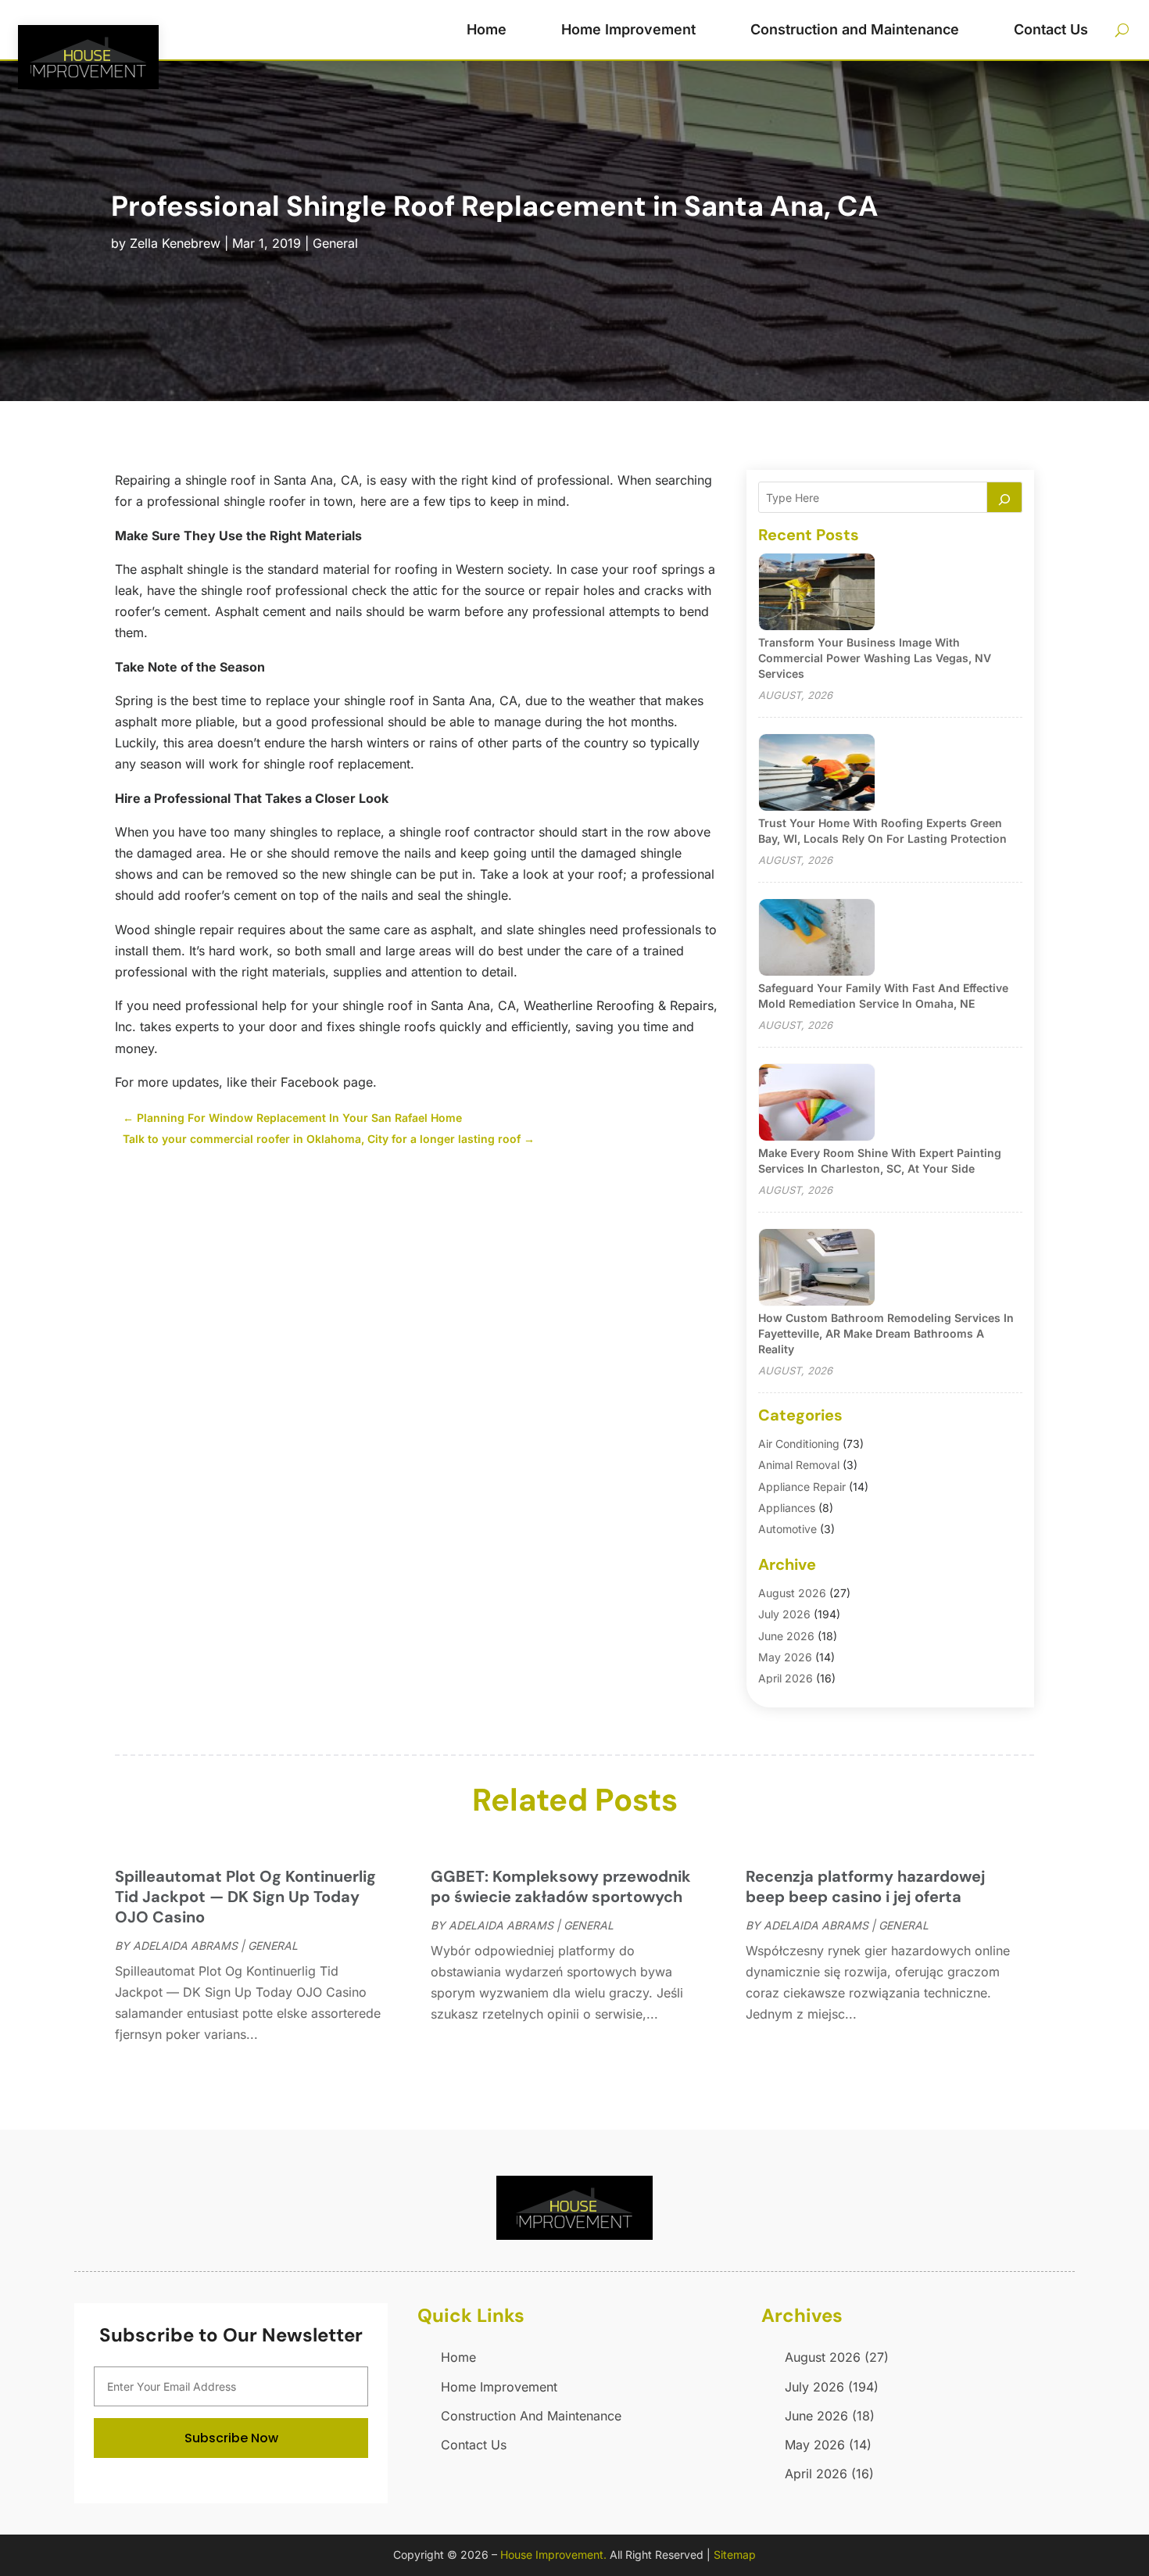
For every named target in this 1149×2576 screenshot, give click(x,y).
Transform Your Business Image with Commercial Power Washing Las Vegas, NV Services (875, 658)
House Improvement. (553, 2555)
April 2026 (786, 1678)
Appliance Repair (802, 1487)
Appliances (787, 1508)
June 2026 (786, 1636)
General (335, 243)
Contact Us (1051, 29)
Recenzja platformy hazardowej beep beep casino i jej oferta (865, 1886)
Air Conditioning (799, 1444)
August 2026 (792, 1593)
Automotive (787, 1529)
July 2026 (784, 1614)
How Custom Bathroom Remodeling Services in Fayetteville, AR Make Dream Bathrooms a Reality (886, 1333)
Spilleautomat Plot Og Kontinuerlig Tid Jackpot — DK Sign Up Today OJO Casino (245, 1897)
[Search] (1004, 497)
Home (487, 29)
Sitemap (735, 2555)
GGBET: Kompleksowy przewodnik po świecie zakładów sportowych (561, 1886)
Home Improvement (628, 29)
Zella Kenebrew (175, 243)
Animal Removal (799, 1465)
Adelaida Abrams (185, 1945)
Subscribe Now (231, 2438)
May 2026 (785, 1657)
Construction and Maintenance (855, 29)
